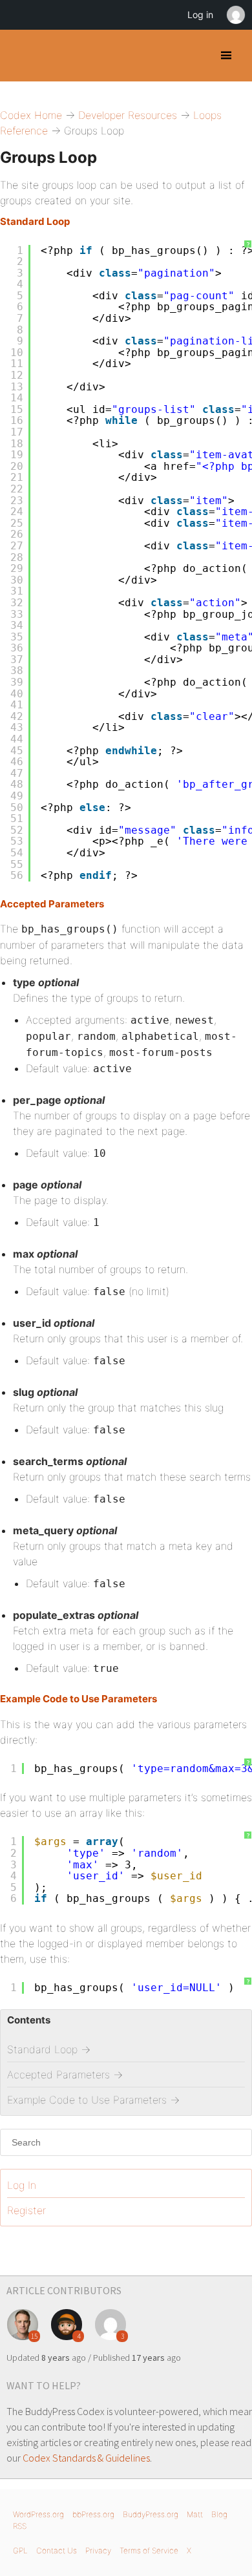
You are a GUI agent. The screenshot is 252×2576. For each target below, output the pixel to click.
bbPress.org (93, 2514)
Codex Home (31, 115)
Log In (22, 2185)
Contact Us (57, 2550)
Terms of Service (149, 2550)
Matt (195, 2514)
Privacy (98, 2550)
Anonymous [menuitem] (235, 15)
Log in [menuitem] (200, 15)
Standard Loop (35, 221)
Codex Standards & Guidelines (86, 2458)
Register (26, 2210)
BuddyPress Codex (21, 56)
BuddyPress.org (151, 2514)
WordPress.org (38, 2514)
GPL (20, 2550)
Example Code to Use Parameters (79, 1699)
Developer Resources (128, 115)
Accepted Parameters (52, 904)
